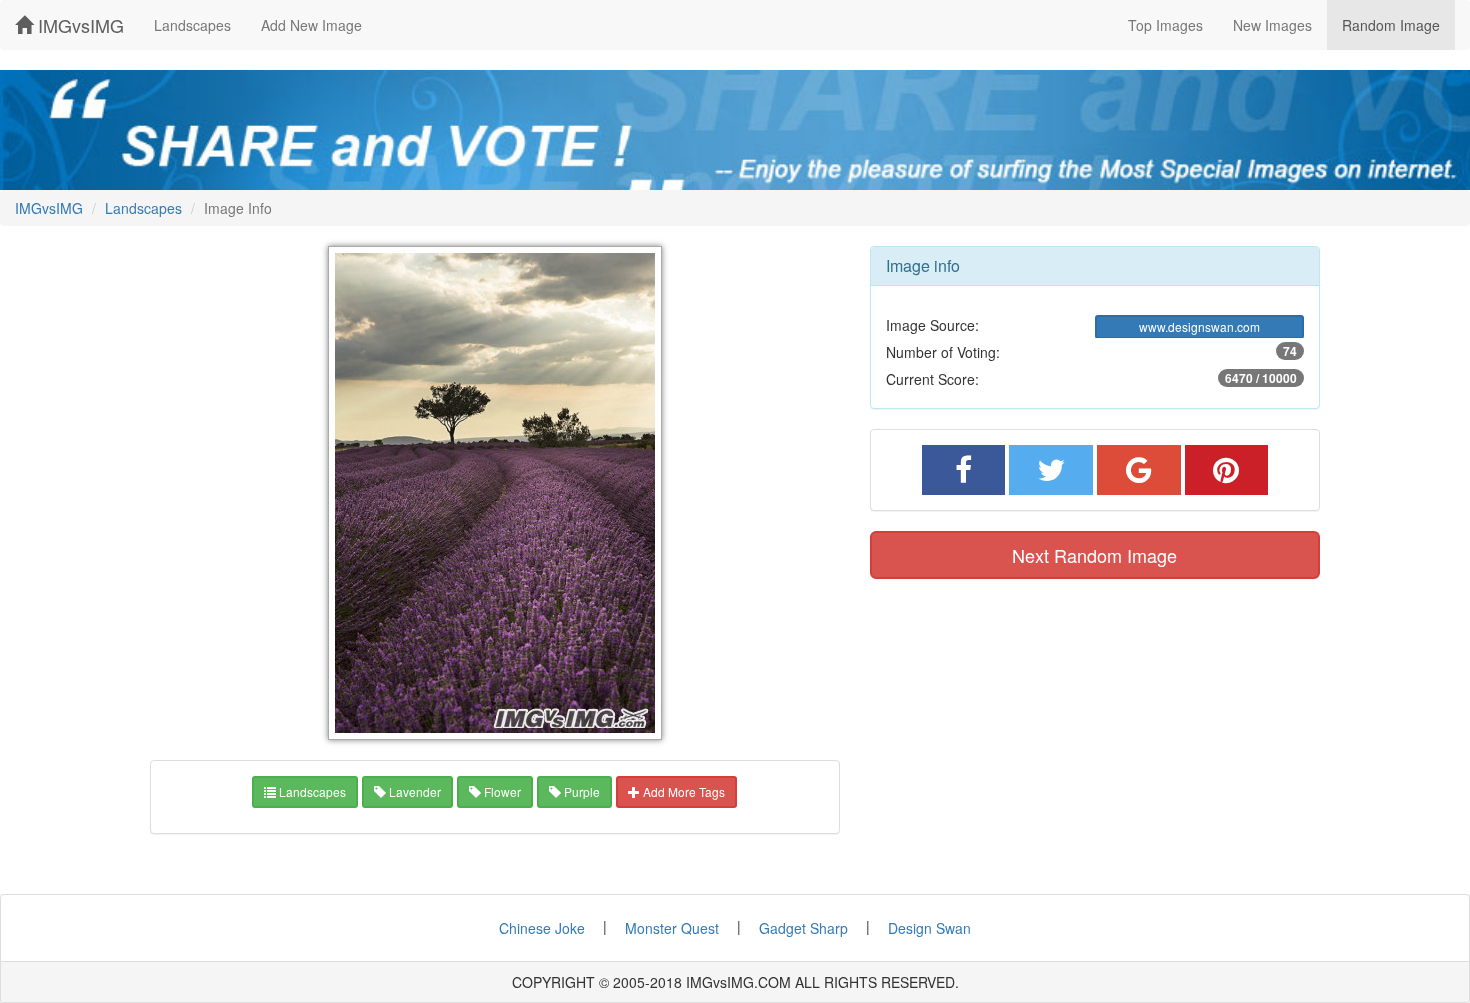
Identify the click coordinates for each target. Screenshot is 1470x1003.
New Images (1272, 25)
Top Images (1165, 25)
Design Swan (929, 928)
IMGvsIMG (78, 25)
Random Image (1391, 25)
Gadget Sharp (803, 928)
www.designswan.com (1199, 326)
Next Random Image (1094, 555)
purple (580, 791)
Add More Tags (682, 791)
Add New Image (311, 25)
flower (501, 791)
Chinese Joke (542, 928)
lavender (413, 791)
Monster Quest (672, 928)
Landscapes (192, 25)
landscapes (311, 791)
